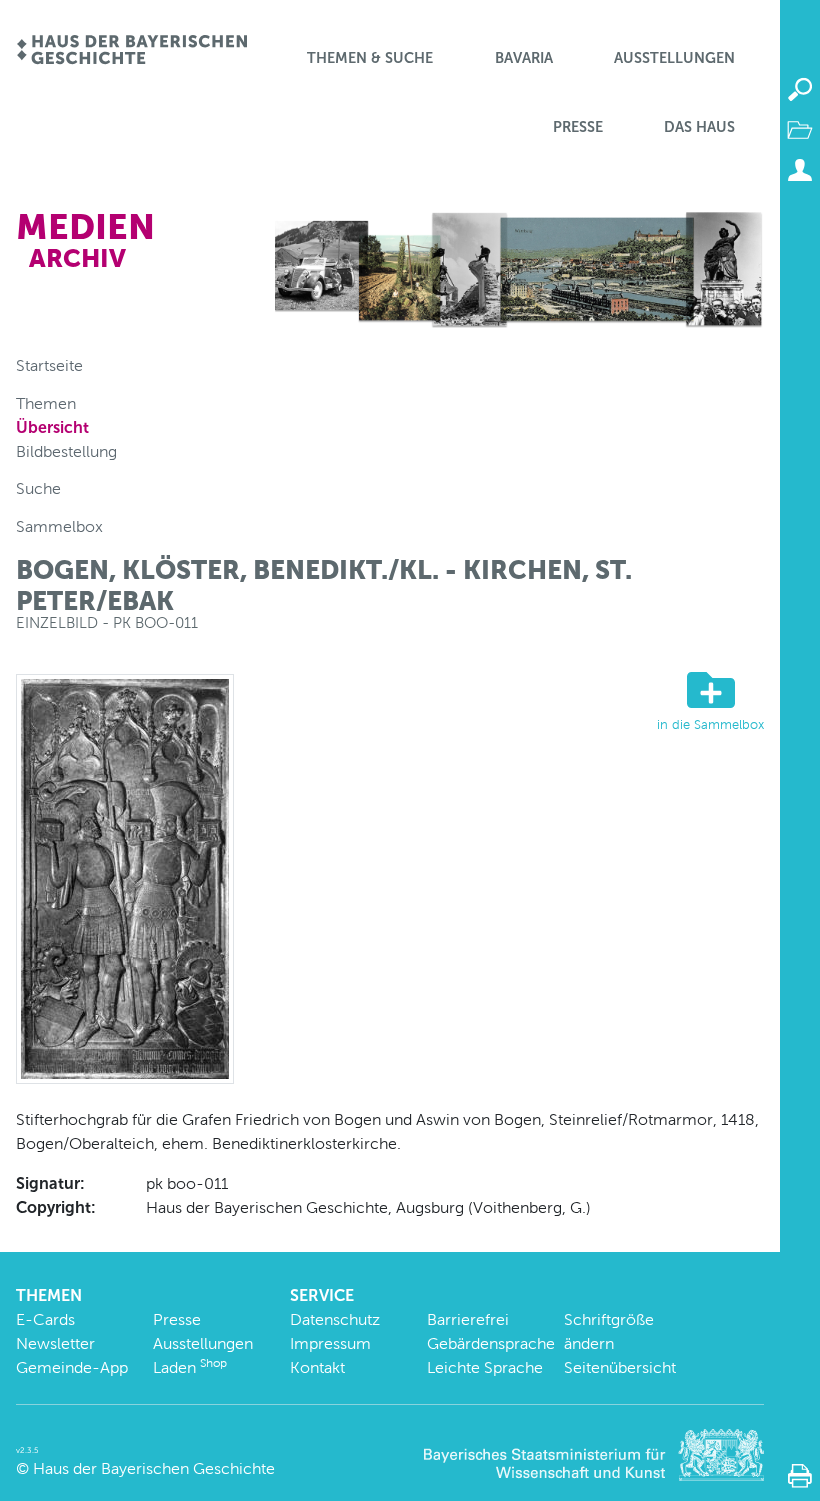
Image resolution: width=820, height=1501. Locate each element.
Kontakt (317, 1367)
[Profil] (800, 170)
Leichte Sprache (485, 1367)
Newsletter (55, 1343)
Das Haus (699, 127)
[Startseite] (131, 51)
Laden (190, 1367)
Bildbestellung (66, 451)
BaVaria (524, 58)
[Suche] (800, 90)
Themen (46, 403)
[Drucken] (800, 1476)
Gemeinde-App (72, 1367)
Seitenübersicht (620, 1367)
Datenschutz (335, 1319)
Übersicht (52, 427)
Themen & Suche (370, 58)
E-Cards (45, 1319)
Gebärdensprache (491, 1343)
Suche (38, 488)
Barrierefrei (468, 1319)
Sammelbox (59, 526)
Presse (578, 127)
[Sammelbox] (800, 130)
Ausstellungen (674, 58)
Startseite (49, 365)
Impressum (330, 1343)
